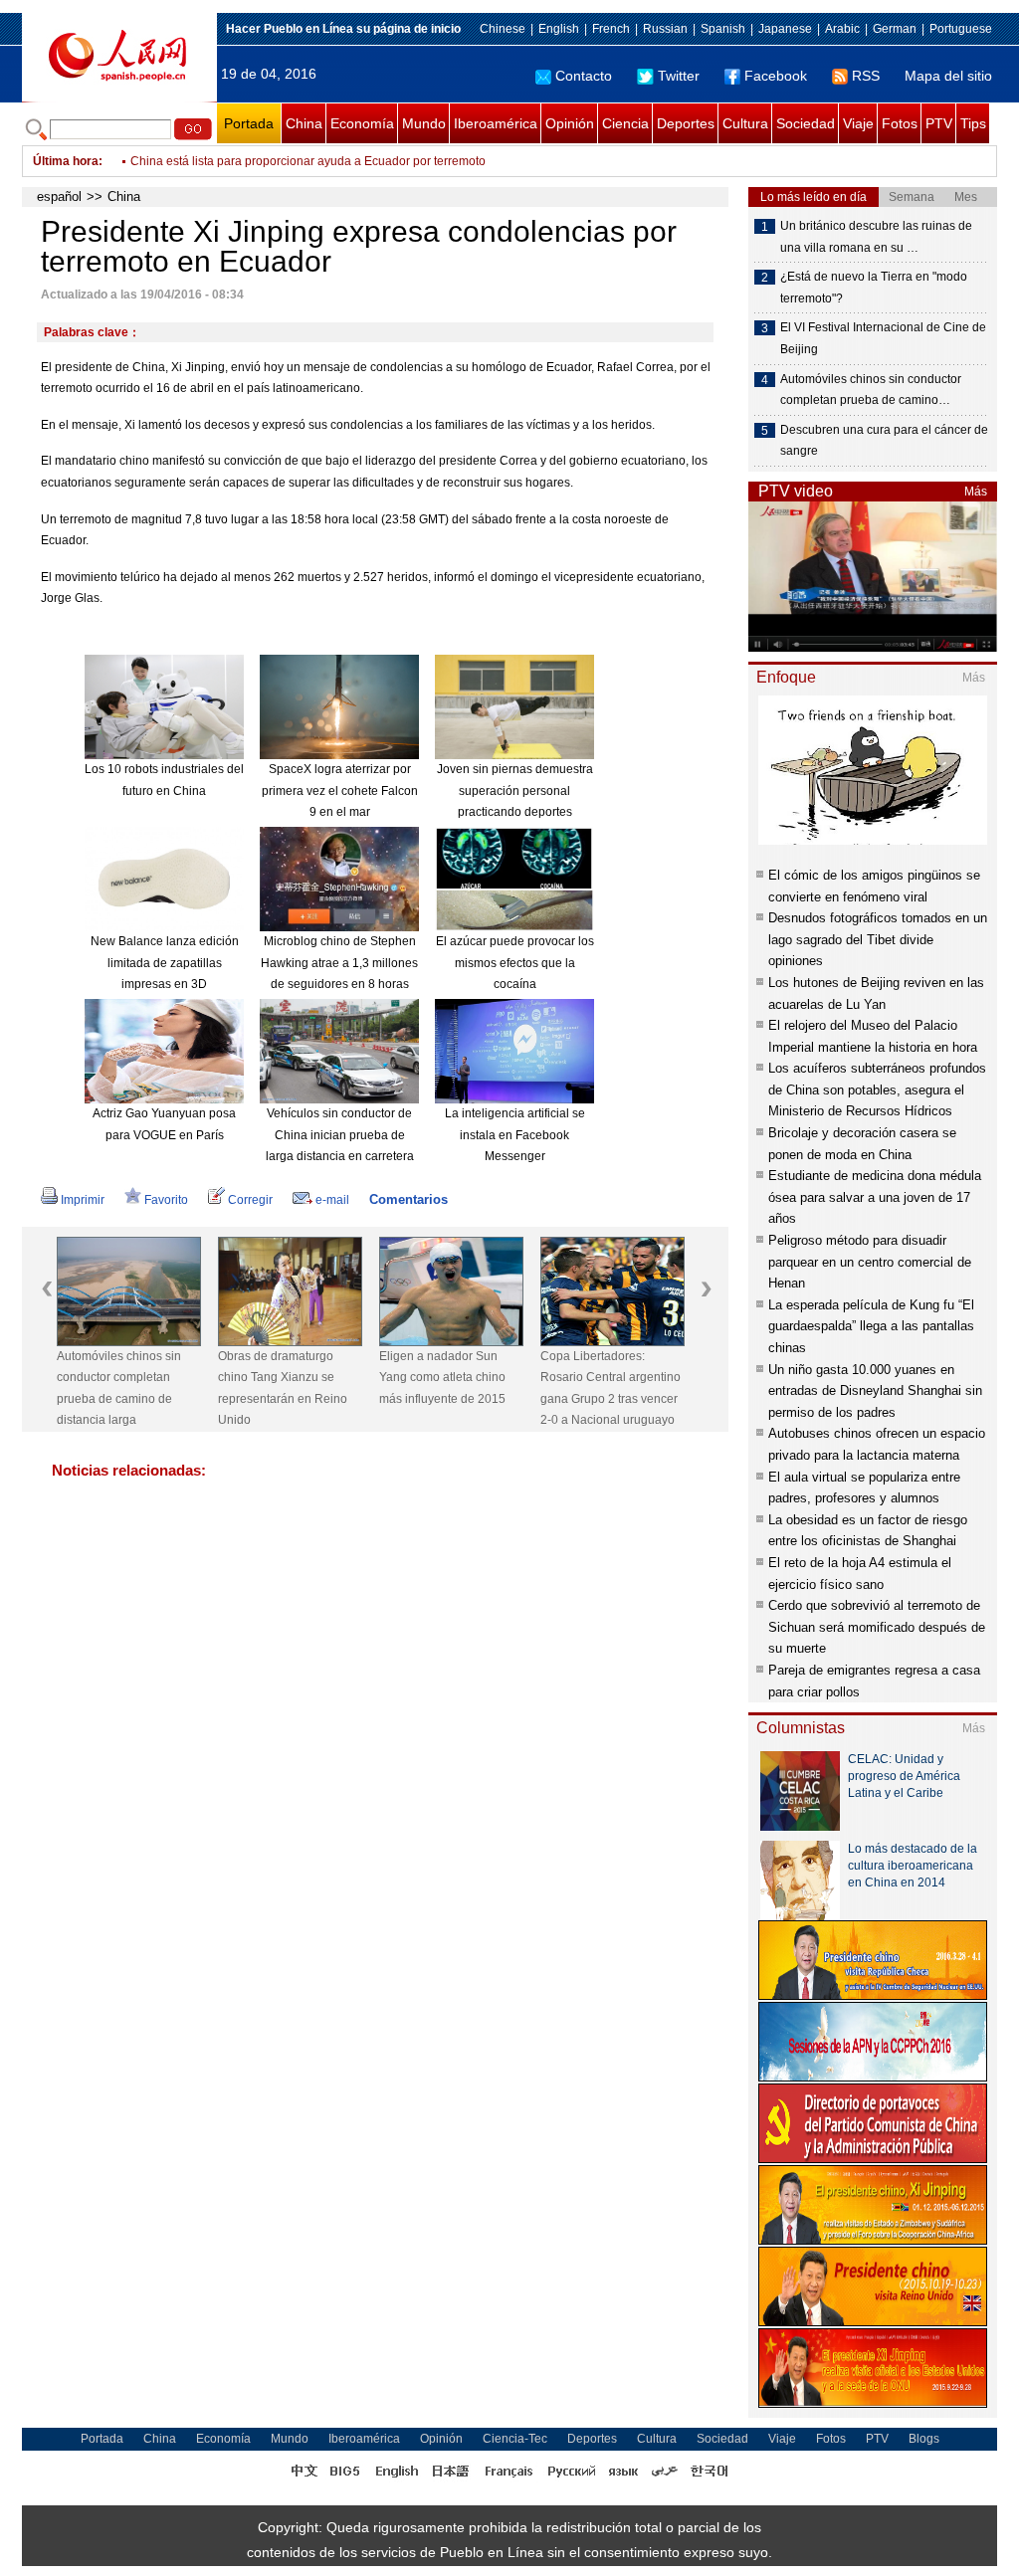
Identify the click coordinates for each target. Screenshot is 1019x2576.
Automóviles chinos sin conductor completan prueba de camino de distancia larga (119, 1388)
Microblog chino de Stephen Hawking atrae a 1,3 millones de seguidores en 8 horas (339, 963)
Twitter (679, 76)
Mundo (424, 123)
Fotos (900, 123)
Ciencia (625, 123)
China (304, 123)
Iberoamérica (496, 123)
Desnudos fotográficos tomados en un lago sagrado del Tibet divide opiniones (878, 939)
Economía (362, 123)
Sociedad (806, 123)
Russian (665, 29)
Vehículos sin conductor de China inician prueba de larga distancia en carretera (340, 1135)
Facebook (776, 76)
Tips (973, 123)
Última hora (66, 161)
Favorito (166, 1200)
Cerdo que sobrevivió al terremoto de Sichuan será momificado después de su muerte (877, 1627)
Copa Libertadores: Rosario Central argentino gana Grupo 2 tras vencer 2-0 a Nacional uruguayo (611, 1388)
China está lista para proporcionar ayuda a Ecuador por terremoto (308, 161)
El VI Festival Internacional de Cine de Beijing (883, 338)
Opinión (570, 123)
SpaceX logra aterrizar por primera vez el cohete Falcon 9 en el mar (340, 791)
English (559, 29)
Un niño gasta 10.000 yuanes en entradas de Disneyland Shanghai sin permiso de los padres (875, 1391)
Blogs (924, 2439)
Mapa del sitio (948, 76)
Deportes (686, 123)
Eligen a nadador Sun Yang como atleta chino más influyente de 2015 (442, 1378)
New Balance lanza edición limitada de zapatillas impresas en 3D (165, 963)
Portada (249, 123)
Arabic (842, 29)
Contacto (584, 76)
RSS (866, 76)
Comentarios (408, 1199)
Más (976, 492)
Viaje (858, 123)
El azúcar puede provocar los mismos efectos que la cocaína (515, 963)
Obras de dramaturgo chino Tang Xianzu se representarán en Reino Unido (283, 1388)
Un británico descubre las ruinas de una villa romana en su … (876, 237)
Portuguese (961, 29)
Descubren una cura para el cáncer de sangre (884, 441)
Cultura (745, 123)
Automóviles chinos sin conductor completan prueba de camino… (871, 390)
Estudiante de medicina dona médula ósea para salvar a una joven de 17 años (875, 1197)
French (611, 29)
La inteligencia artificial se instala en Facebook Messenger (515, 1135)
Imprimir (83, 1200)
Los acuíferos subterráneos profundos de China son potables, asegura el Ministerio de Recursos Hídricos (877, 1090)
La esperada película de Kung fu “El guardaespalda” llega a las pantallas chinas (871, 1326)
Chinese (503, 29)
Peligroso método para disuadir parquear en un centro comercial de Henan (870, 1262)
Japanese (785, 29)
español (59, 197)
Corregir (250, 1200)
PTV (939, 123)
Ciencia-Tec (515, 2439)
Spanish (723, 29)
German (895, 29)
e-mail (332, 1200)
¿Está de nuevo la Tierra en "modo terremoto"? (874, 288)
